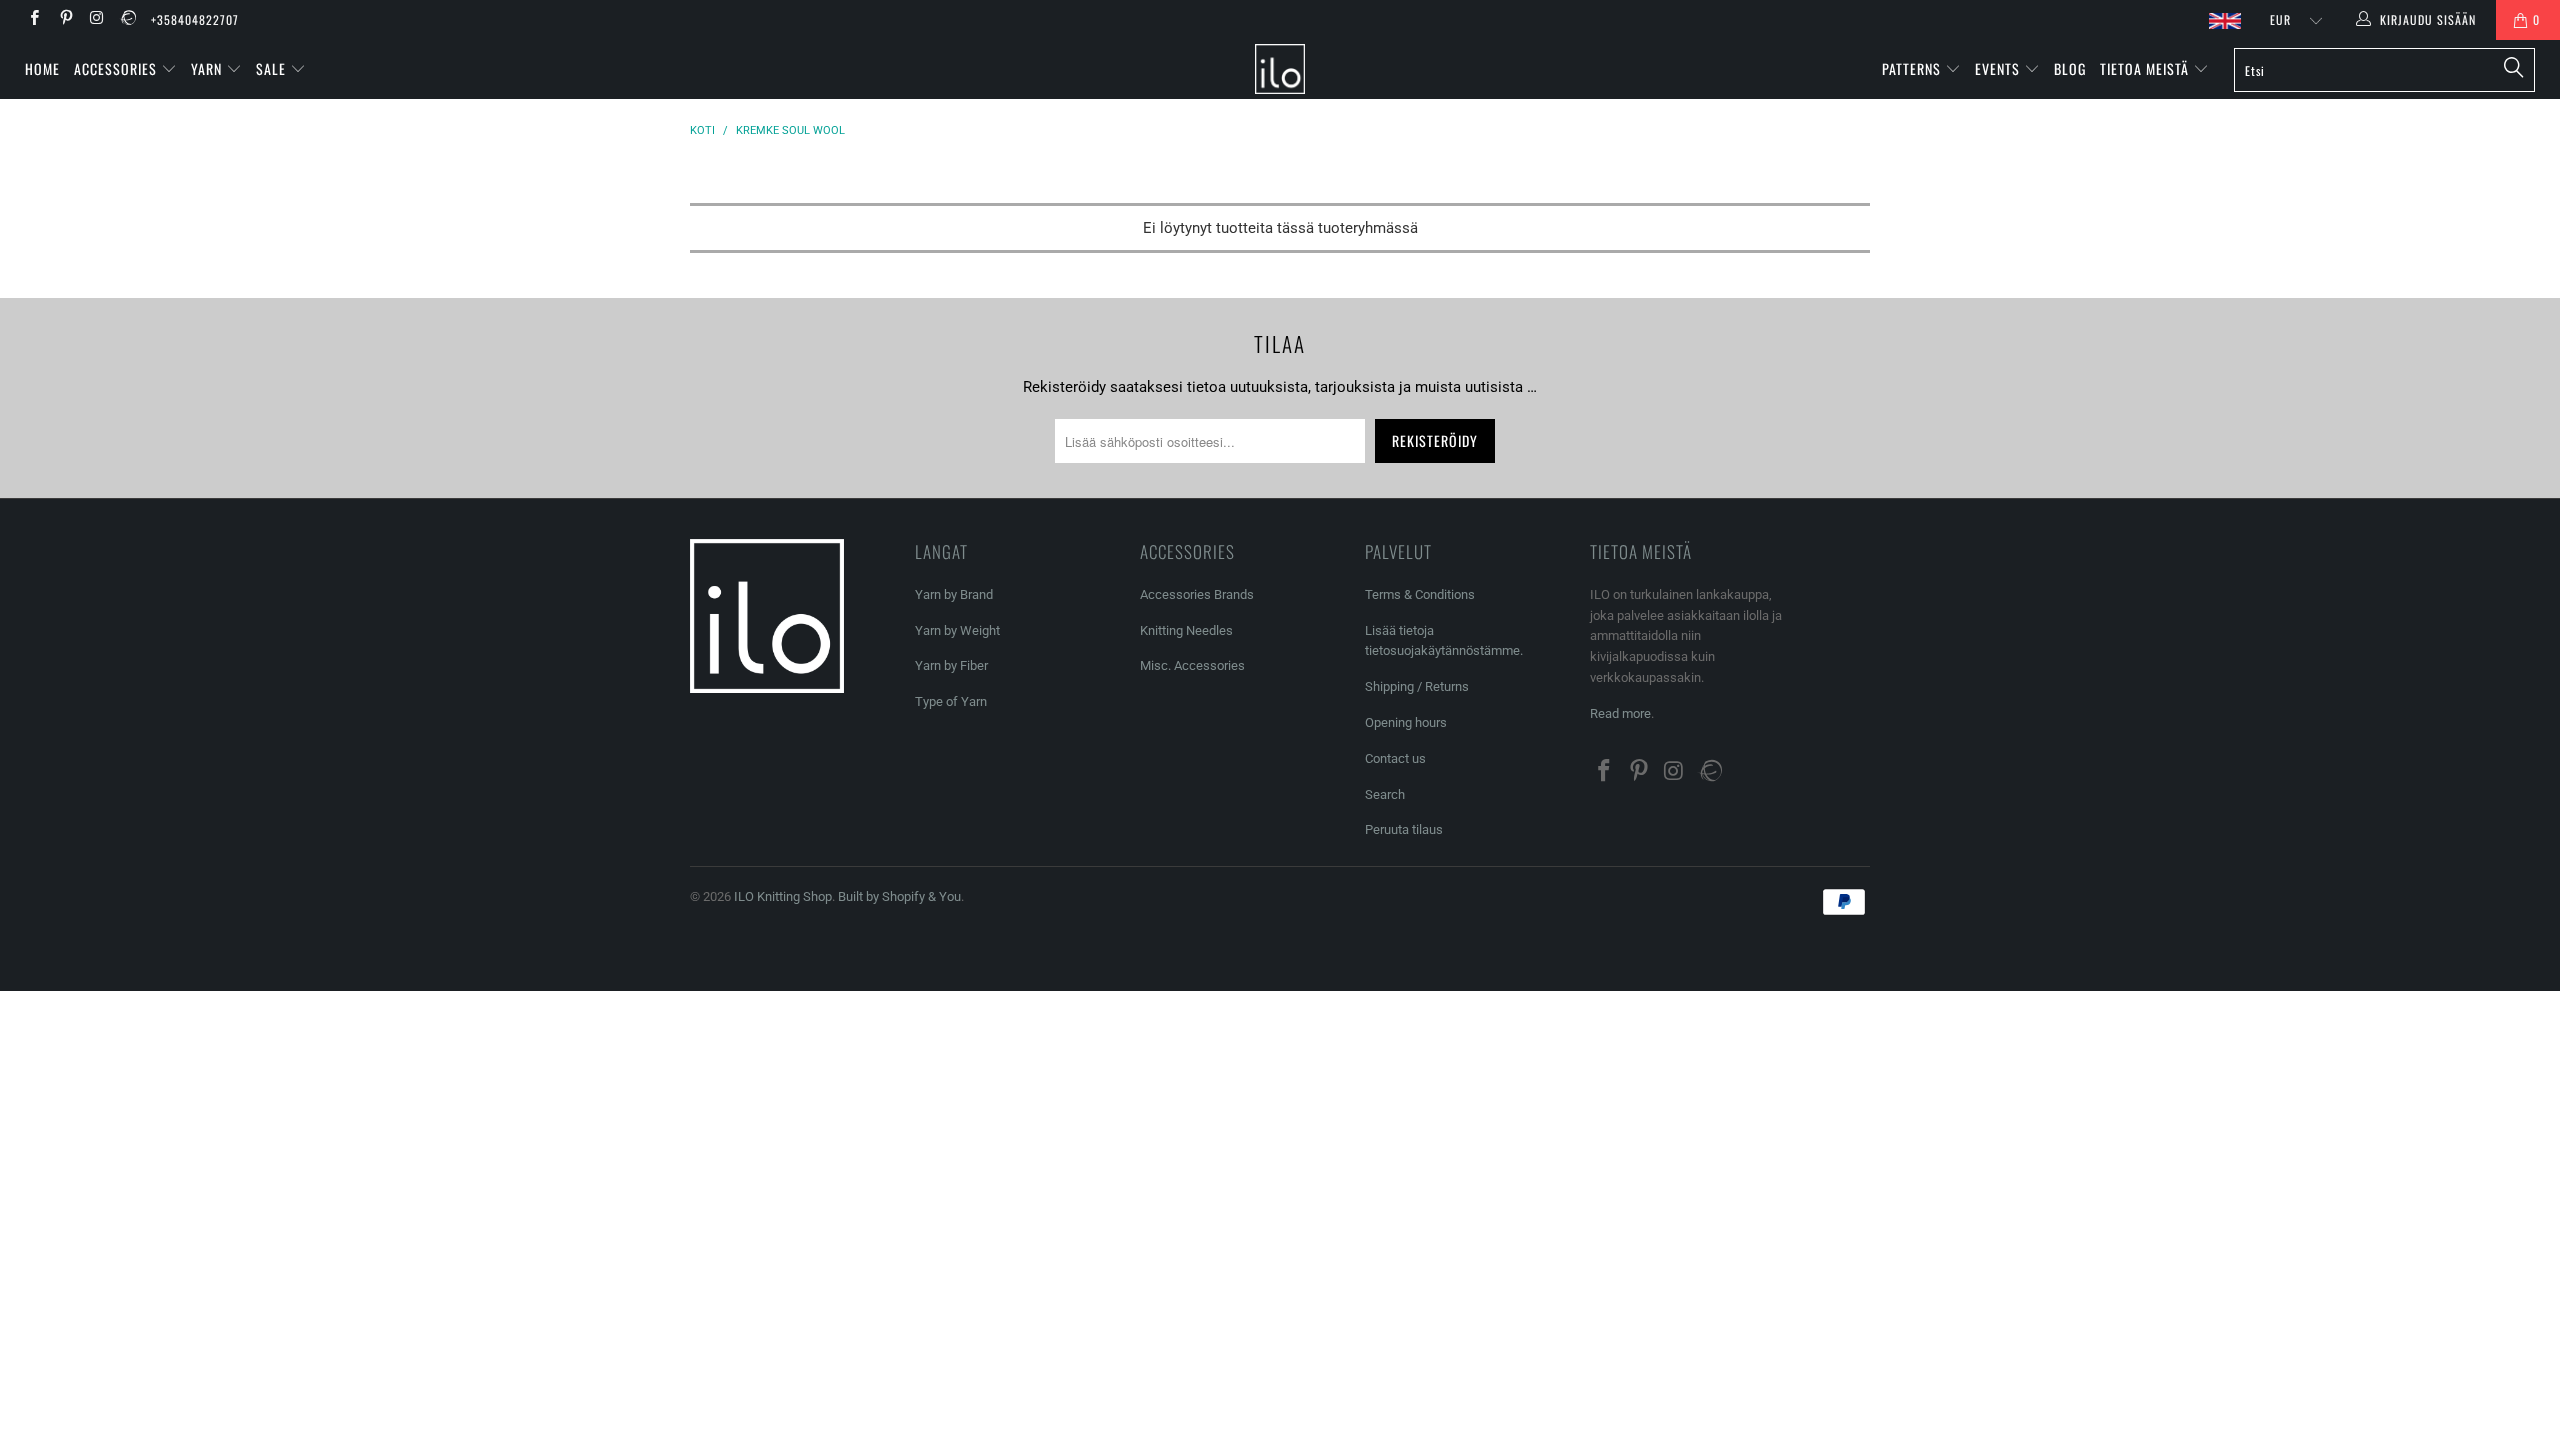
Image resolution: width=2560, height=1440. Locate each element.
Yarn (208, 68)
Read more (1620, 713)
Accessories (117, 68)
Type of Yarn (951, 701)
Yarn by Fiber (951, 665)
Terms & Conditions (1420, 594)
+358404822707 (195, 19)
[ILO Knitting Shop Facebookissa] (33, 20)
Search (1385, 794)
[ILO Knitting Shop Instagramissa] (96, 20)
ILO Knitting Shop (783, 896)
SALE (273, 68)
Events (1999, 68)
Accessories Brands (1197, 594)
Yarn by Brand (954, 594)
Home (42, 68)
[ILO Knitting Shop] (1280, 69)
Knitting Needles (1186, 630)
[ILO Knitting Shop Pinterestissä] (64, 20)
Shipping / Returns (1417, 686)
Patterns (1913, 68)
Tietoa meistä (2146, 68)
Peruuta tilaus (1404, 829)
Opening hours (1406, 722)
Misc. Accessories (1192, 665)
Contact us (1395, 758)
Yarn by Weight (957, 630)
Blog (2070, 68)
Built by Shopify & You (899, 896)
